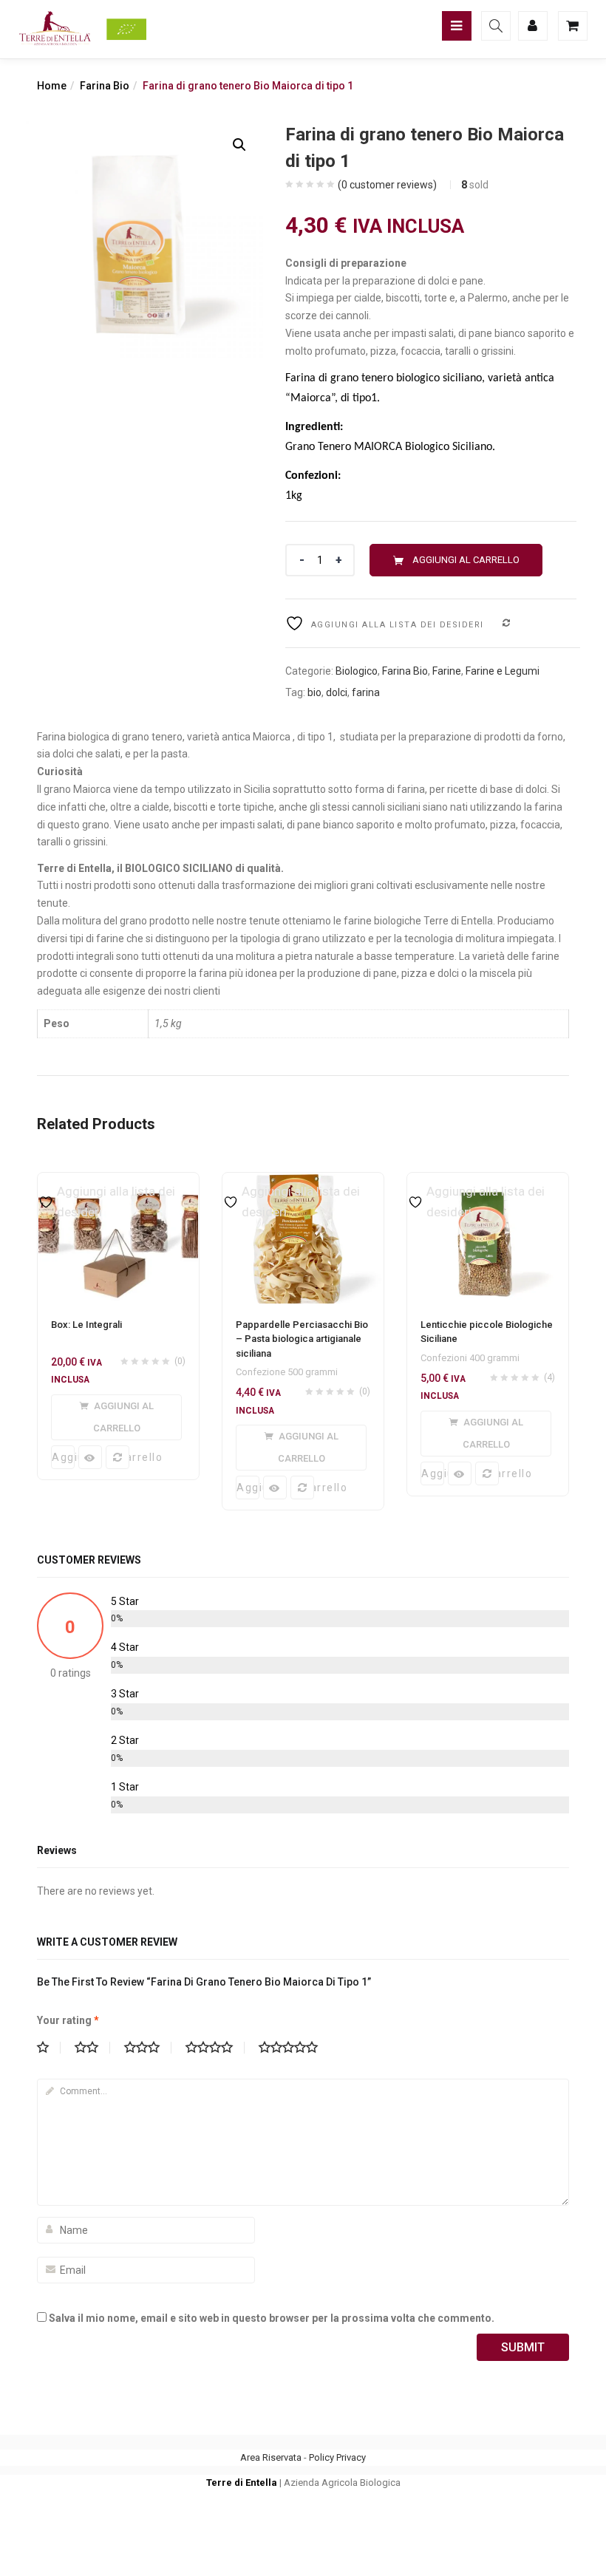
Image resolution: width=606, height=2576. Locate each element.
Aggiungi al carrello (466, 560)
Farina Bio (105, 86)
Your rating (68, 2020)
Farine (447, 671)
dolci (337, 692)
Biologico (357, 671)
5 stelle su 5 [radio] (294, 2048)
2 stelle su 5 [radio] (92, 2048)
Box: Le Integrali (86, 1325)
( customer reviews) (387, 185)
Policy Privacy (337, 2457)
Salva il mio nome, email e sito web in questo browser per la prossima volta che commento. (272, 2318)
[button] (239, 145)
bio (314, 692)
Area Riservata (271, 2457)
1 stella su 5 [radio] (49, 2048)
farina (366, 692)
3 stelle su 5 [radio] (148, 2048)
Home (52, 86)
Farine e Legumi (503, 671)
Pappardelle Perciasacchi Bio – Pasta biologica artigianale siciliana (302, 1339)
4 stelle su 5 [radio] (215, 2048)
